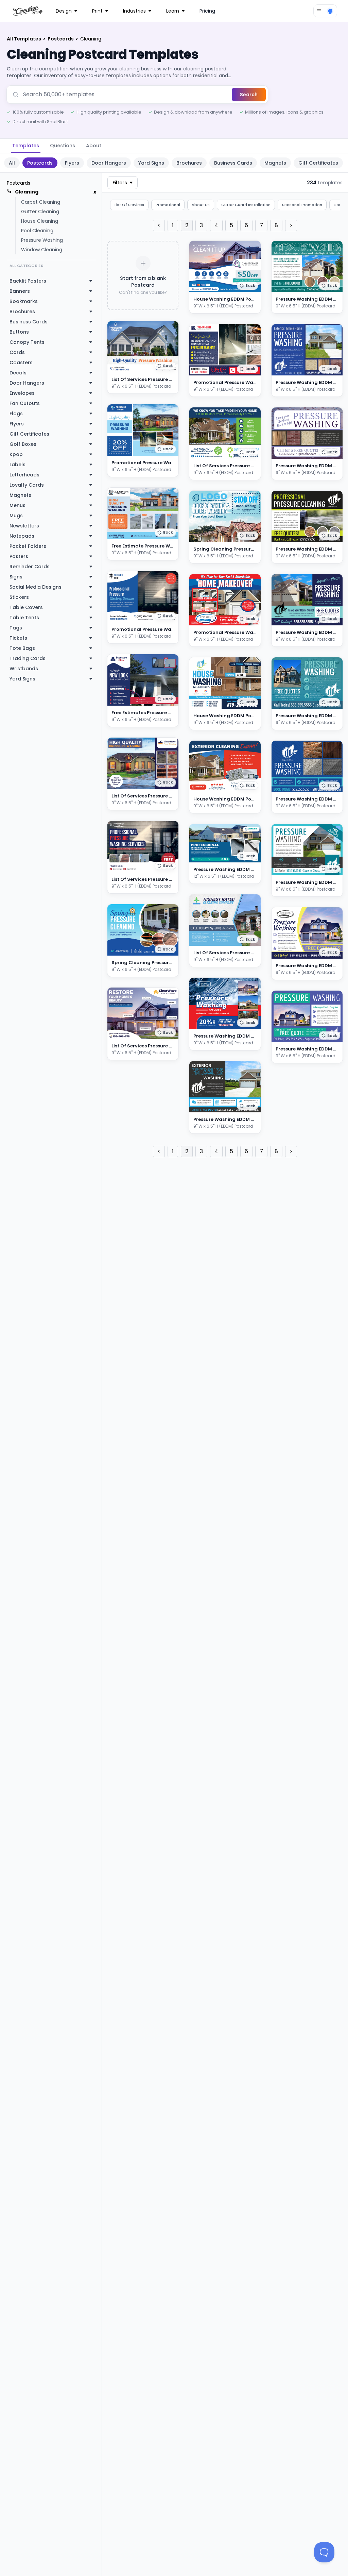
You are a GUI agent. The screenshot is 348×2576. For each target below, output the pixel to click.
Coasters (21, 363)
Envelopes (22, 393)
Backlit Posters (28, 281)
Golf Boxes (23, 444)
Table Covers (26, 607)
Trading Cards (28, 658)
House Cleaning (40, 221)
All (12, 163)
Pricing (207, 11)
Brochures (189, 163)
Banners (20, 291)
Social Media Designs (36, 587)
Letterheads (24, 475)
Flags (16, 414)
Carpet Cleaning (41, 202)
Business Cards (233, 163)
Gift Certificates (318, 163)
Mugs (16, 516)
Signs (16, 577)
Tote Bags (22, 648)
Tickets (18, 638)
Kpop (16, 454)
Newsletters (24, 526)
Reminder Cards (30, 567)
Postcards (61, 39)
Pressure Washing (42, 240)
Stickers (19, 597)
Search (249, 95)
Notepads (22, 536)
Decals (18, 373)
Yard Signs (151, 163)
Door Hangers (109, 163)
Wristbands (24, 669)
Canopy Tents (27, 342)
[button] (165, 366)
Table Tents (24, 618)
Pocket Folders (28, 546)
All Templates (24, 39)
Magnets (275, 163)
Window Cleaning (42, 250)
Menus (18, 505)
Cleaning (27, 192)
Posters (19, 556)
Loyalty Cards (27, 485)
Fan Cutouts (25, 403)
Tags (16, 628)
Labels (18, 465)
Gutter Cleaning (40, 212)
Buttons (19, 332)
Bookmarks (24, 301)
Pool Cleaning (37, 231)
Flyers (72, 163)
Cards (17, 352)
